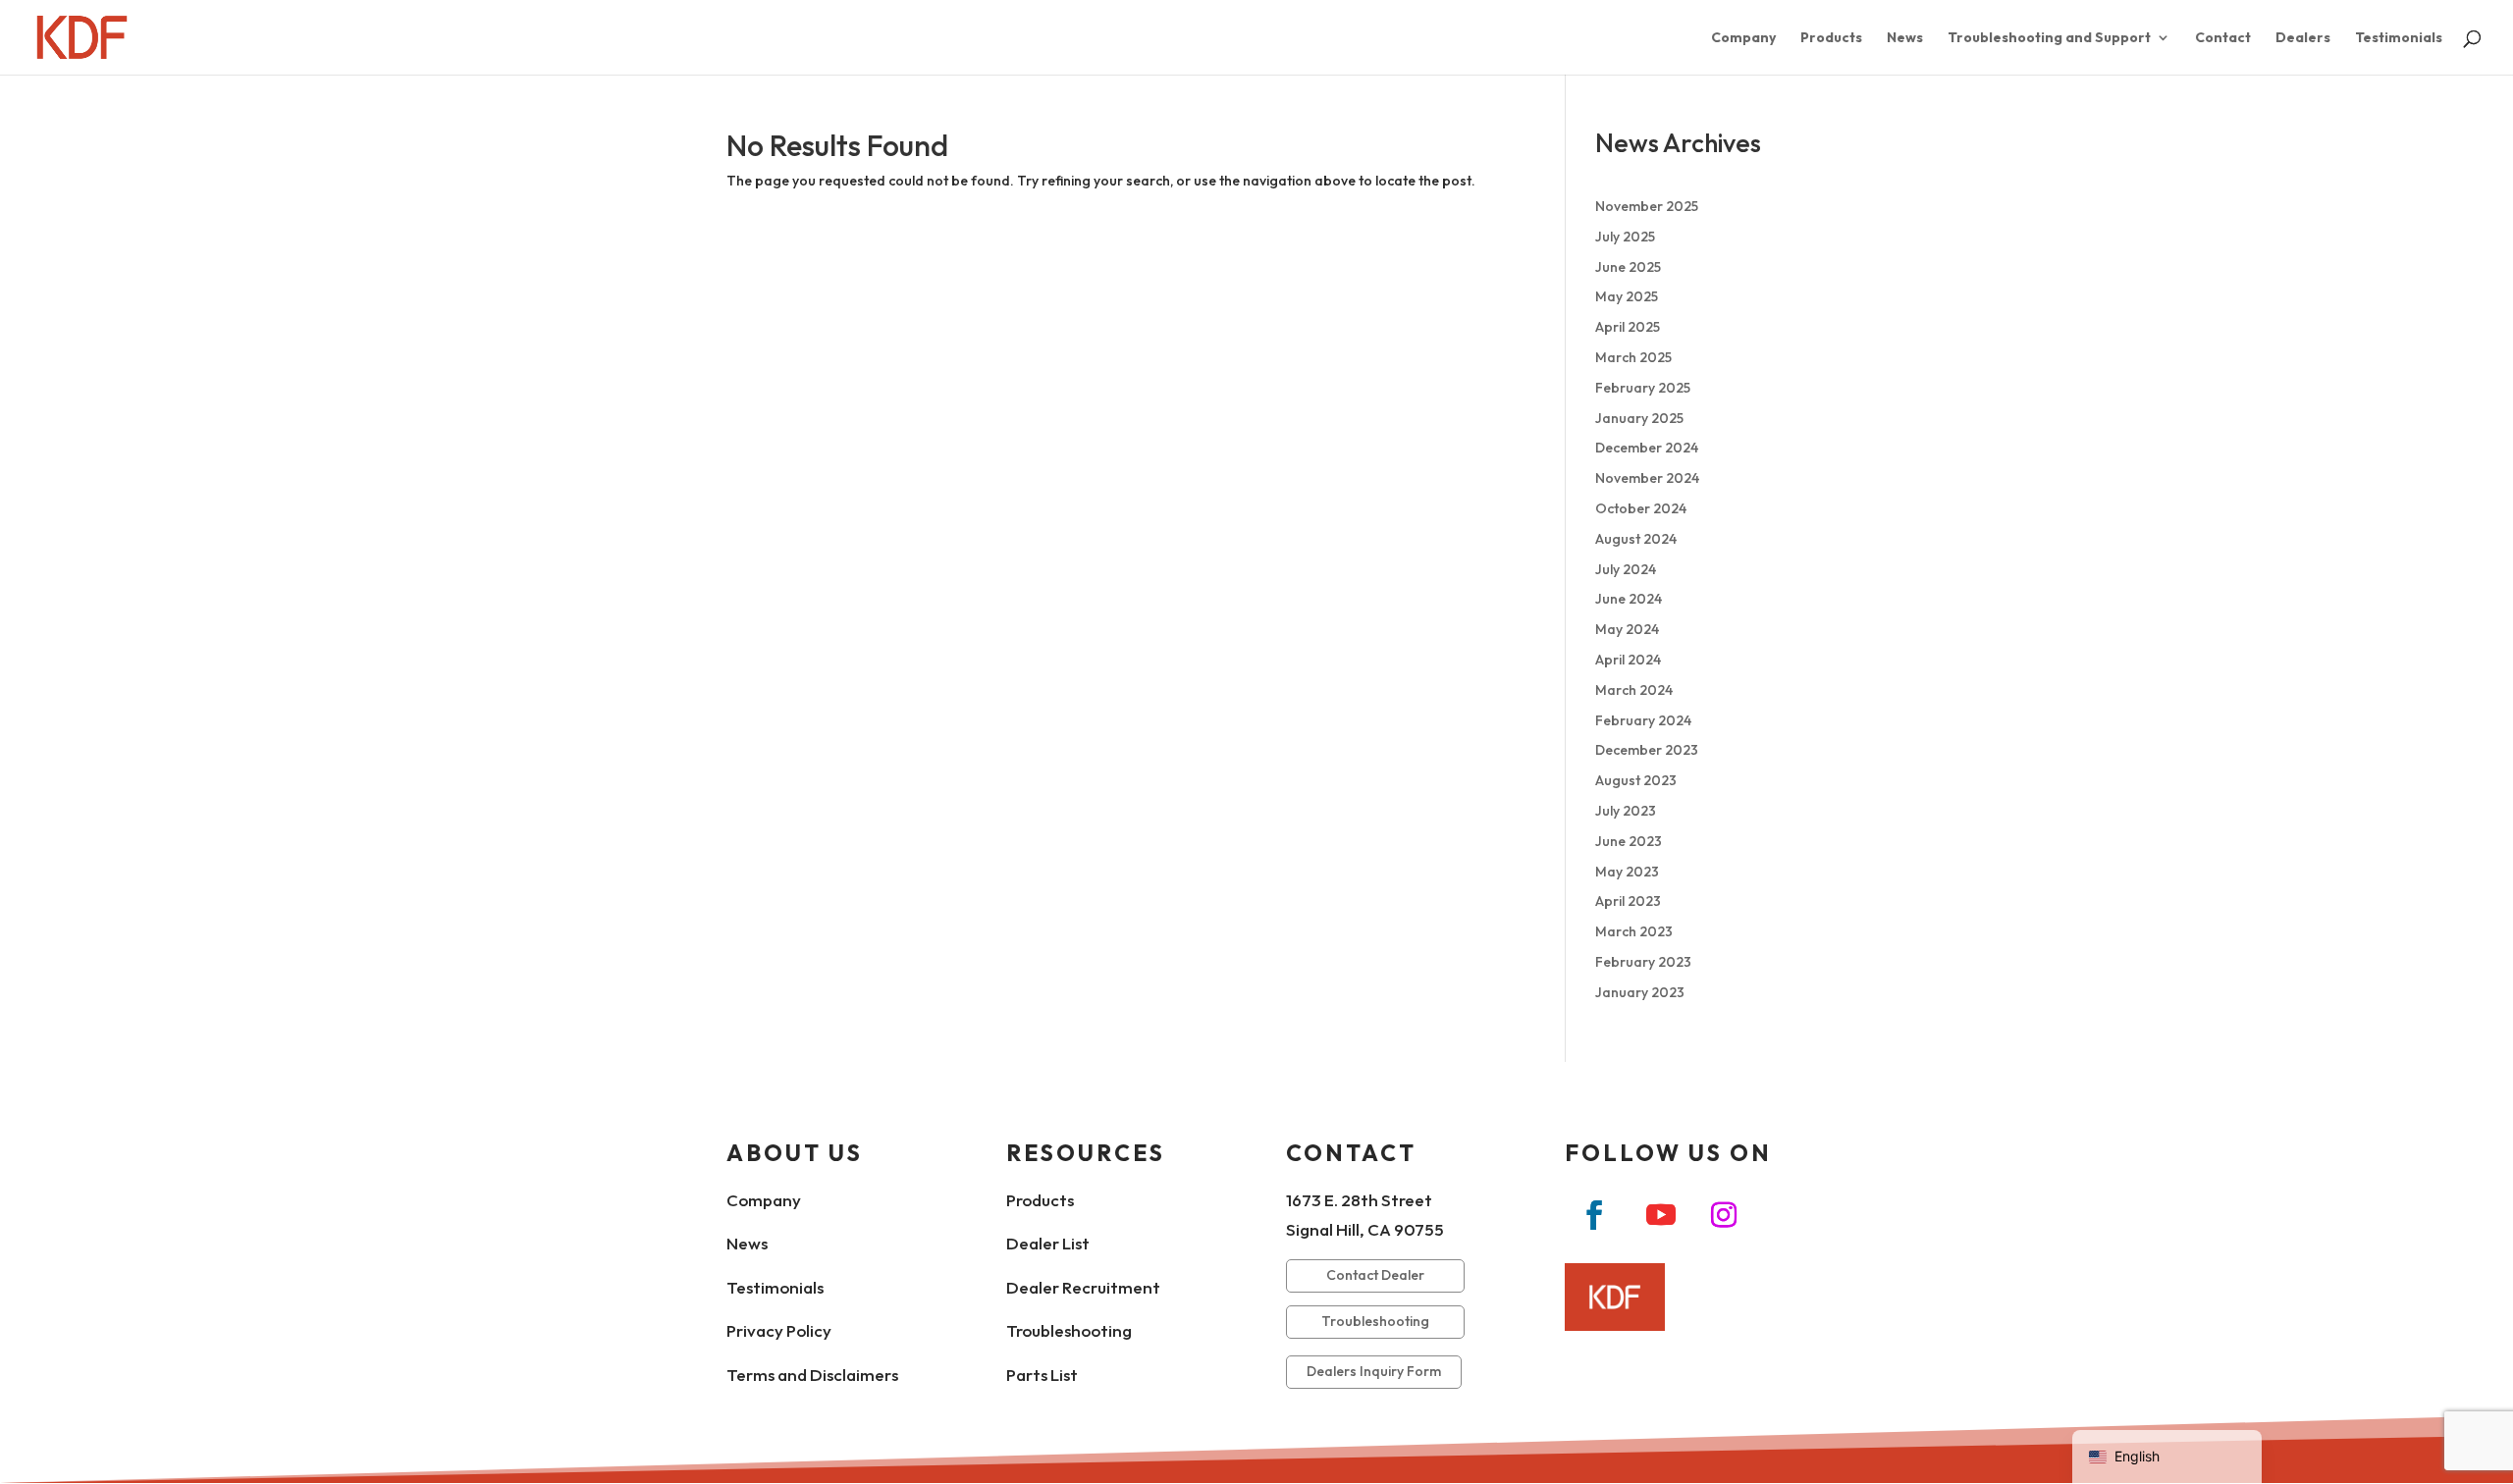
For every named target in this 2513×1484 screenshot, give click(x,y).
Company (1743, 38)
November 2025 (1647, 206)
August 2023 (1636, 780)
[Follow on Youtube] (1661, 1215)
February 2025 (1643, 388)
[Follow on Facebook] (1594, 1215)
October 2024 (1641, 508)
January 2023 (1640, 992)
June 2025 (1628, 267)
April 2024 (1628, 660)
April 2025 (1628, 327)
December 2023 (1647, 750)
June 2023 (1629, 841)
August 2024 (1636, 539)
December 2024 (1647, 448)
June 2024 (1629, 599)
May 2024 (1627, 629)
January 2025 (1639, 418)
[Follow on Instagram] (1724, 1215)
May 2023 (1627, 872)
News (1905, 38)
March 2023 (1634, 931)
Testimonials (2399, 38)
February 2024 (1643, 720)
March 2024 (1634, 690)
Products (1831, 38)
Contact (2223, 38)
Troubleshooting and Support (2049, 38)
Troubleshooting (1375, 1321)
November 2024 (1647, 478)
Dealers (2303, 38)
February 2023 (1643, 962)
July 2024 (1626, 569)
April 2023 (1628, 901)
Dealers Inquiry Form (1374, 1371)
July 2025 (1625, 237)
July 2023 (1626, 811)
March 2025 (1633, 357)
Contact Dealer (1375, 1275)
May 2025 (1627, 296)
